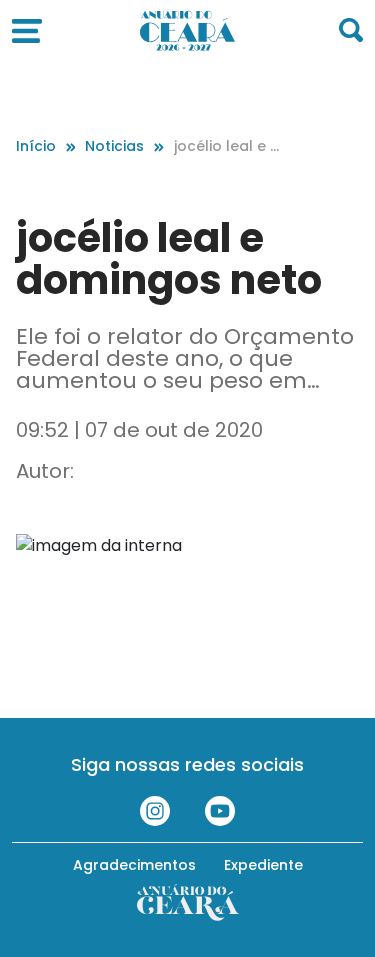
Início (36, 146)
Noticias (114, 146)
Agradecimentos (134, 865)
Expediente (263, 865)
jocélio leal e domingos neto (227, 146)
